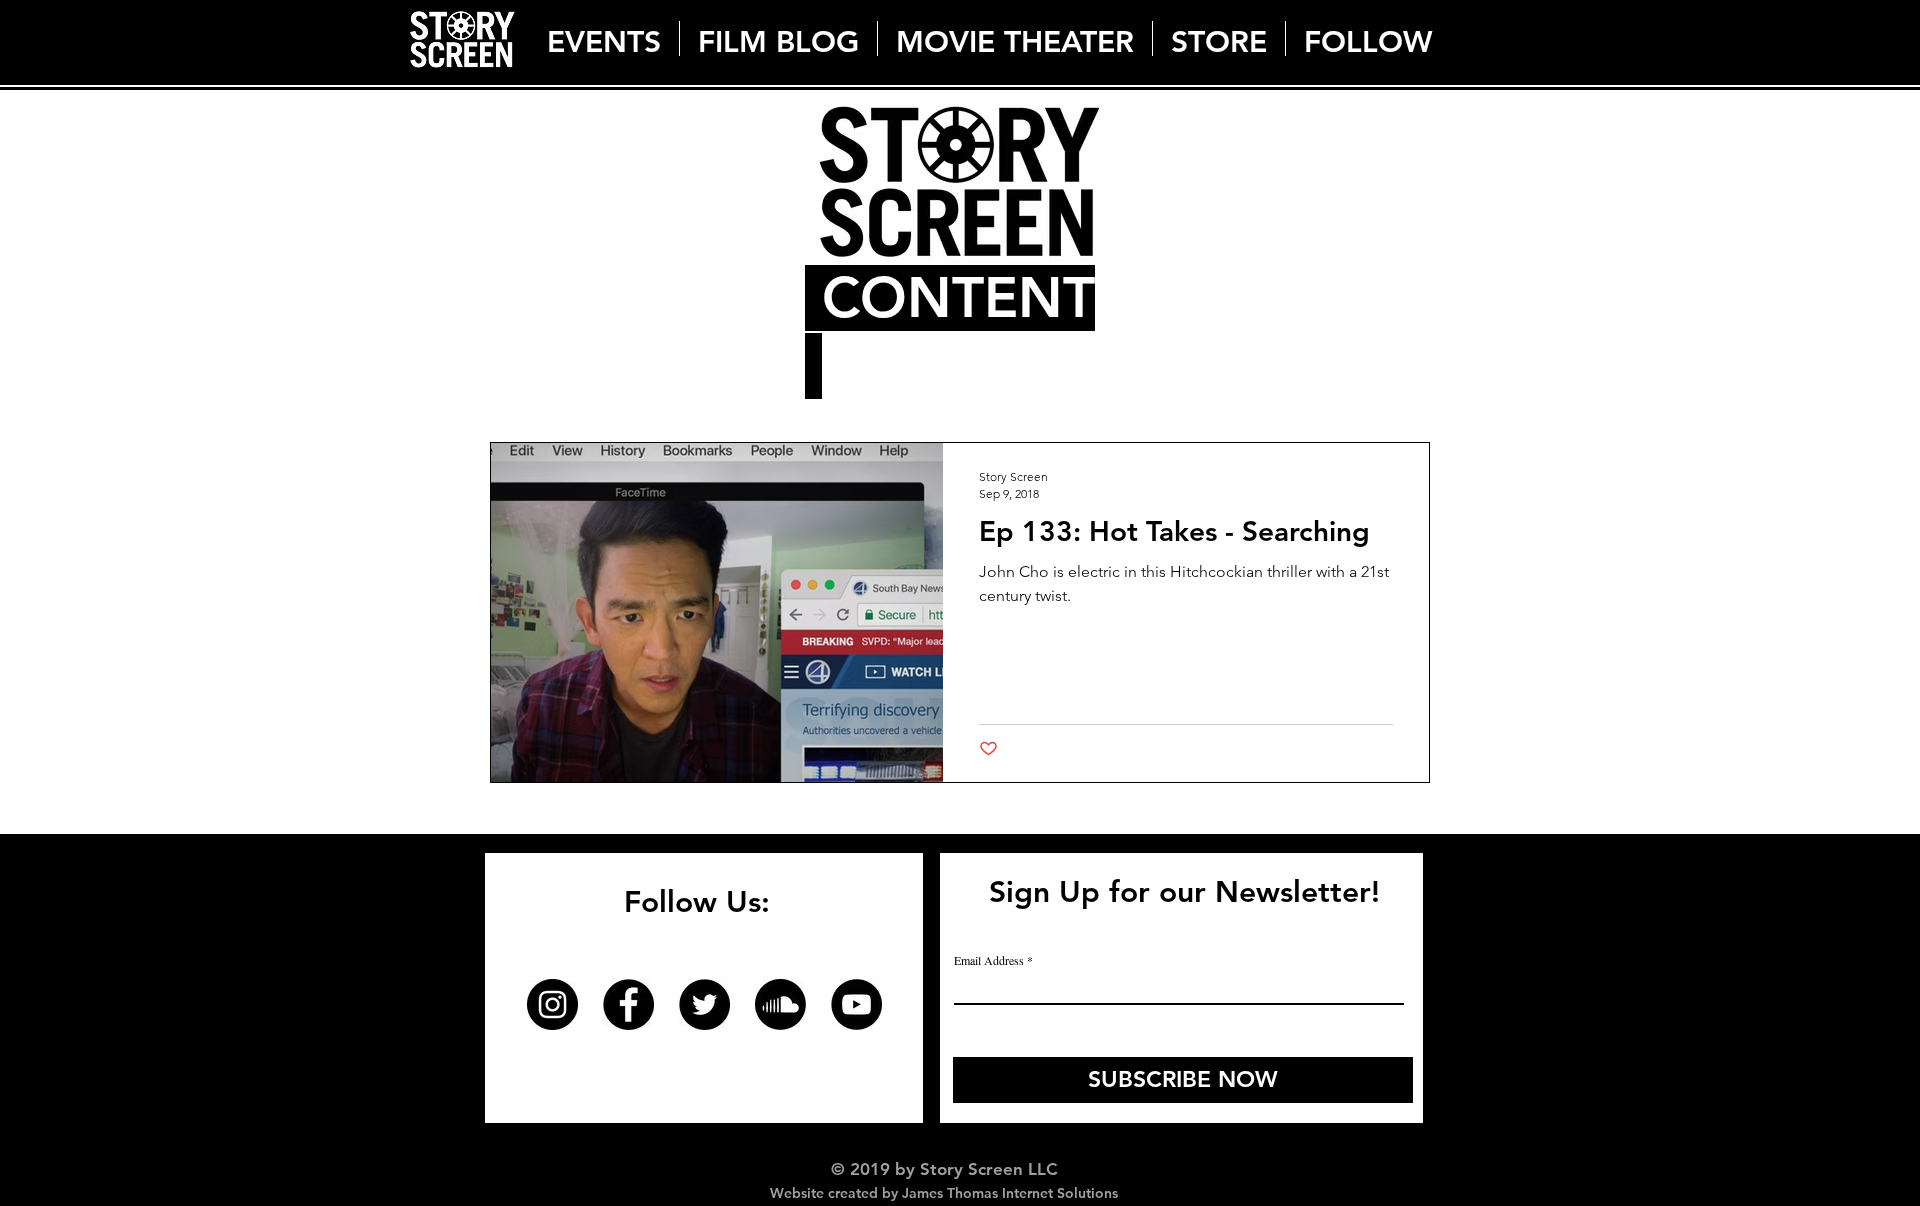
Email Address (989, 960)
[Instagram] (552, 1004)
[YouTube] (856, 1004)
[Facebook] (628, 1004)
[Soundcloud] (780, 1004)
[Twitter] (704, 1004)
